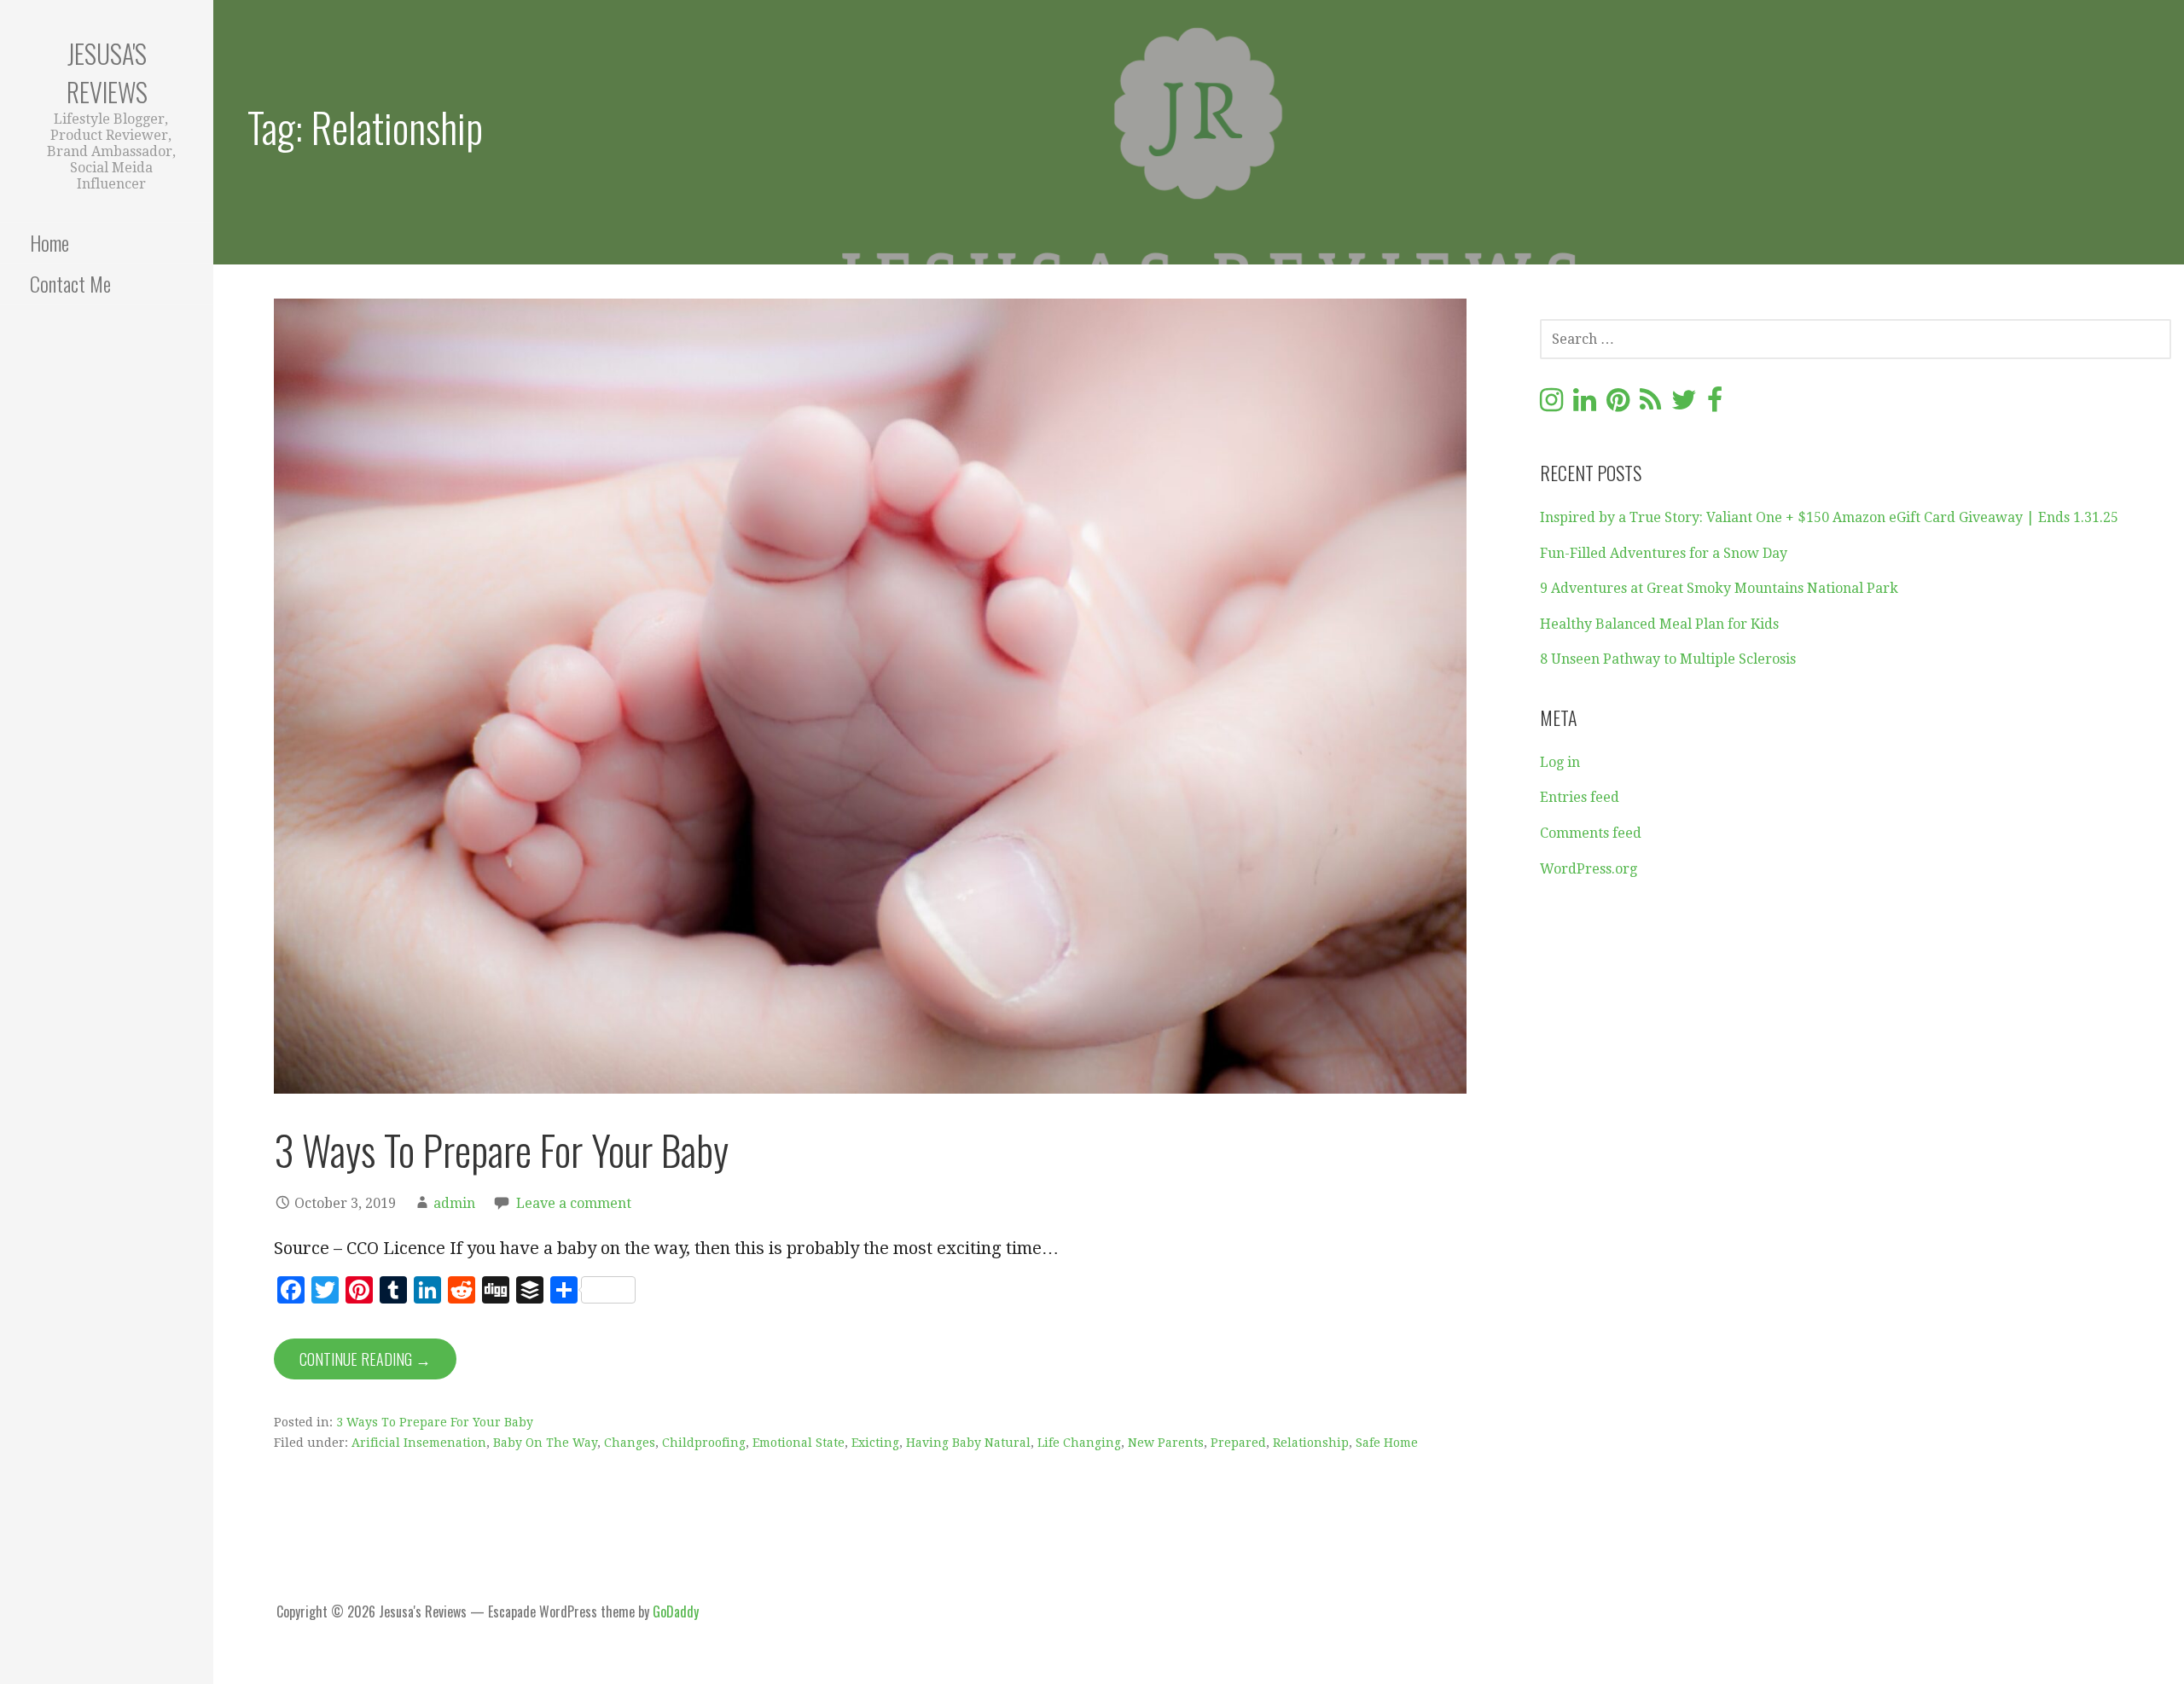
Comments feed (1591, 833)
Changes (630, 1443)
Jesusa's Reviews (107, 73)
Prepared (1238, 1443)
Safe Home (1387, 1443)
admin (454, 1203)
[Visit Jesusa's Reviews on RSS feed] (1650, 405)
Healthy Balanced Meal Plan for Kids (1659, 624)
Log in (1560, 762)
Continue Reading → (365, 1359)
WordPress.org (1589, 869)
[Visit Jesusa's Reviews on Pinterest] (1618, 405)
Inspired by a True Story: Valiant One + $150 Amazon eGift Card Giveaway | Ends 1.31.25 (1829, 517)
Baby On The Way (545, 1443)
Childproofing (704, 1443)
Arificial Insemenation (419, 1443)
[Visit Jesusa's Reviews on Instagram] (1551, 405)
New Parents (1166, 1443)
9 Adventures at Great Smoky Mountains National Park (1719, 588)
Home (49, 242)
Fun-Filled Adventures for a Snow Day (1664, 553)
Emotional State (799, 1443)
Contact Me (70, 283)
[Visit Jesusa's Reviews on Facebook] (1715, 405)
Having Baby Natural (968, 1443)
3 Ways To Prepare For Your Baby (501, 1150)
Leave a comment (574, 1203)
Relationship (1311, 1443)
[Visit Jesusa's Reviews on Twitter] (1684, 405)
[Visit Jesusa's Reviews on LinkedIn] (1585, 405)
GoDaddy (676, 1611)
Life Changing (1079, 1443)
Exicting (875, 1443)
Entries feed (1580, 797)
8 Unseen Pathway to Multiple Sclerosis (1668, 659)
